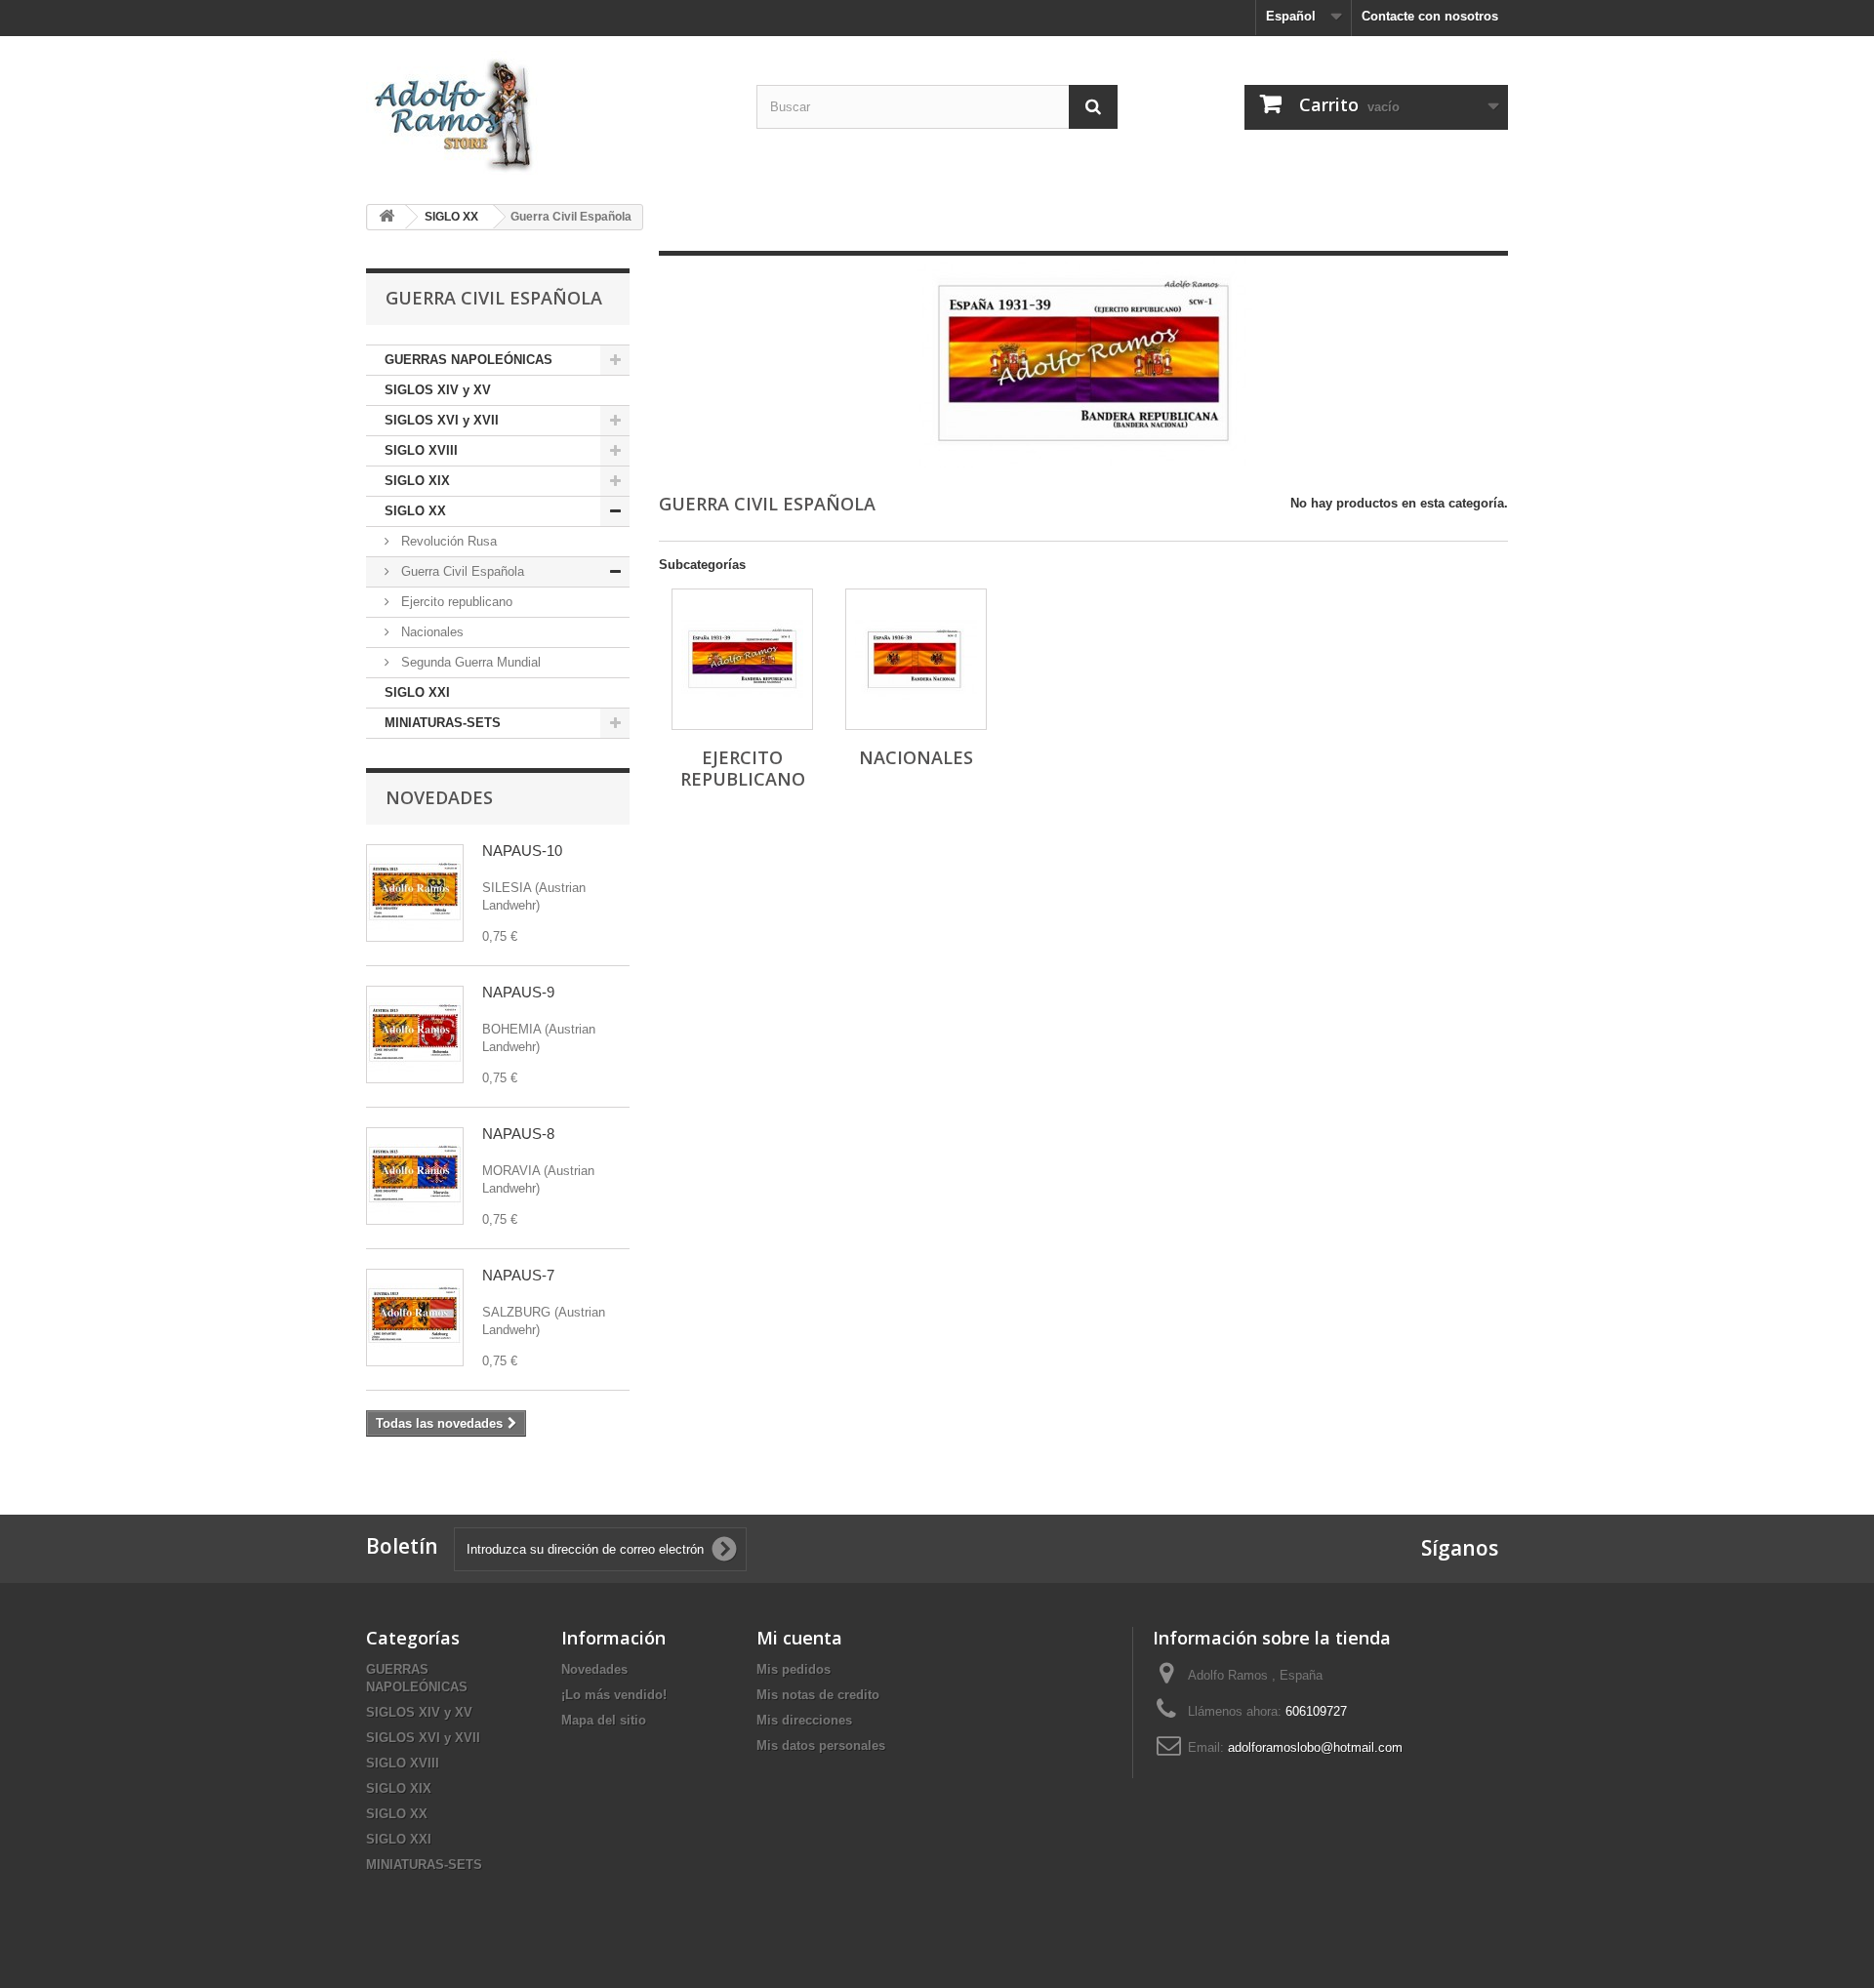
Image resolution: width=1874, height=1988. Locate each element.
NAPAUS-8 (518, 1134)
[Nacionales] (916, 659)
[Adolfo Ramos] (547, 113)
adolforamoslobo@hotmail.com (1315, 1747)
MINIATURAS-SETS (443, 723)
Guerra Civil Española (461, 571)
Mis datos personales (821, 1745)
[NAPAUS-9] (415, 1035)
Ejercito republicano (455, 602)
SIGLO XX (415, 511)
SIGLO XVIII (421, 450)
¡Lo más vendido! (614, 1695)
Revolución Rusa (447, 541)
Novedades (439, 797)
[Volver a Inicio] (387, 217)
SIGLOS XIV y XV (438, 390)
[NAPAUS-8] (415, 1176)
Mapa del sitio (604, 1720)
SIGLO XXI (417, 692)
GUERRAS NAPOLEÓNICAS (468, 360)
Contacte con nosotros (1430, 16)
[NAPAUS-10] (415, 893)
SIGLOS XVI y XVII (442, 420)
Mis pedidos (794, 1669)
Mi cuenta (799, 1638)
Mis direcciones (804, 1720)
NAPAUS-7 (518, 1275)
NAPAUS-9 (518, 992)
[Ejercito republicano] (742, 659)
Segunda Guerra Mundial (469, 662)
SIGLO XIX (417, 481)
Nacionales (430, 632)
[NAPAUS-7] (415, 1318)
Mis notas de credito (818, 1695)
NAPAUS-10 (522, 851)
